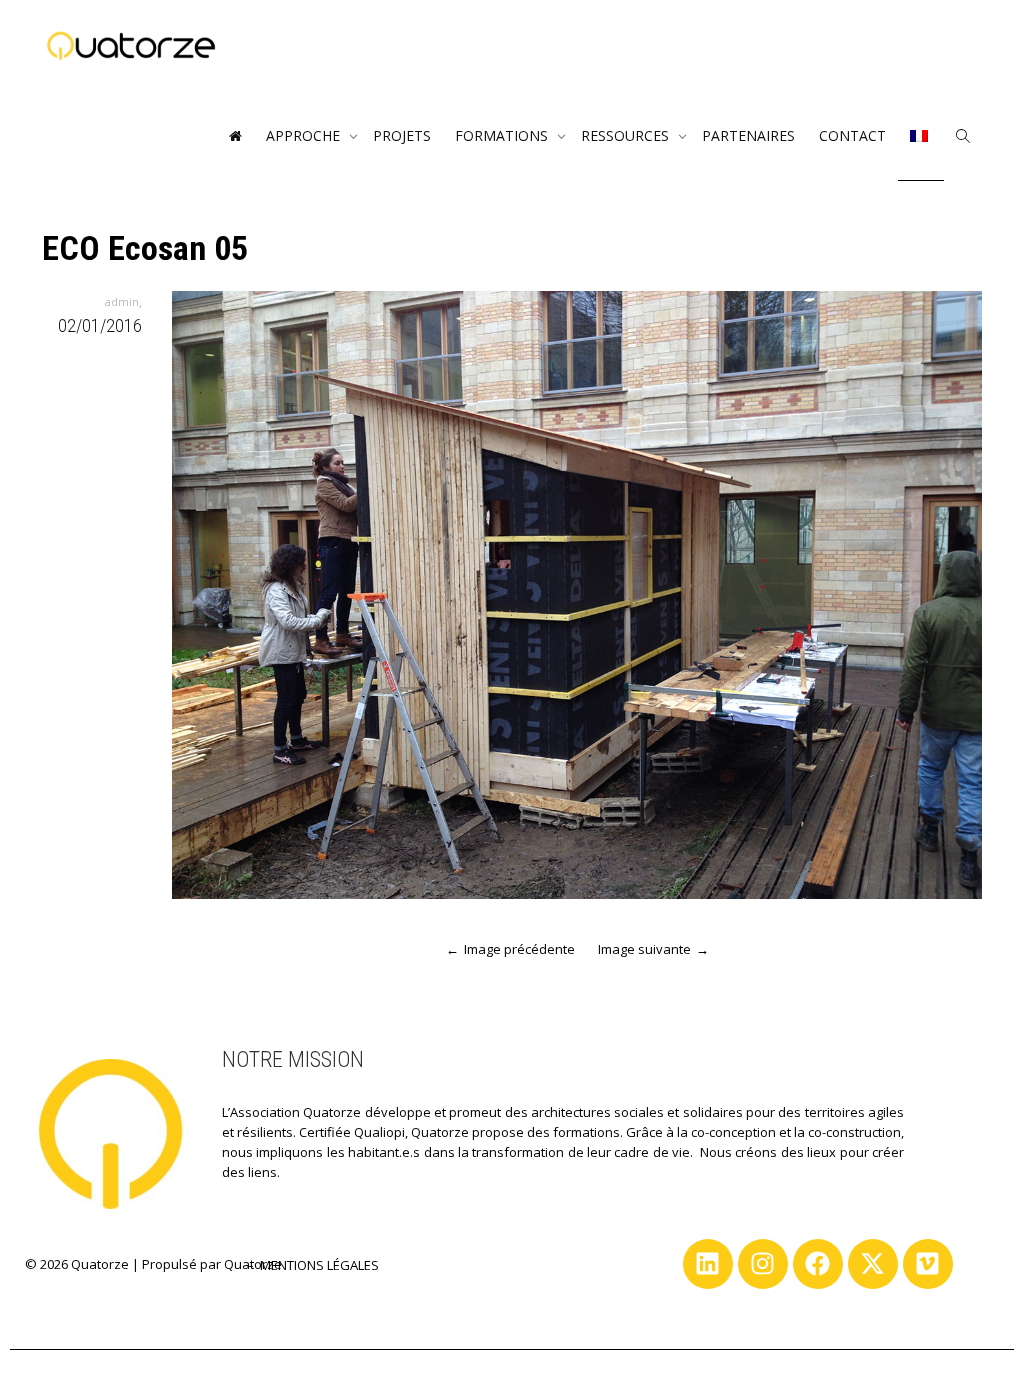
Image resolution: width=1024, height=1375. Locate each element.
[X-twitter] (873, 1264)
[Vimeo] (928, 1264)
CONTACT (852, 135)
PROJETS (402, 135)
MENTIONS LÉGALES (319, 1265)
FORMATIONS (503, 135)
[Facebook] (818, 1264)
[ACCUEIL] (235, 136)
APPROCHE (305, 135)
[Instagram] (763, 1264)
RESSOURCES (627, 135)
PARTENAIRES (748, 135)
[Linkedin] (708, 1264)
